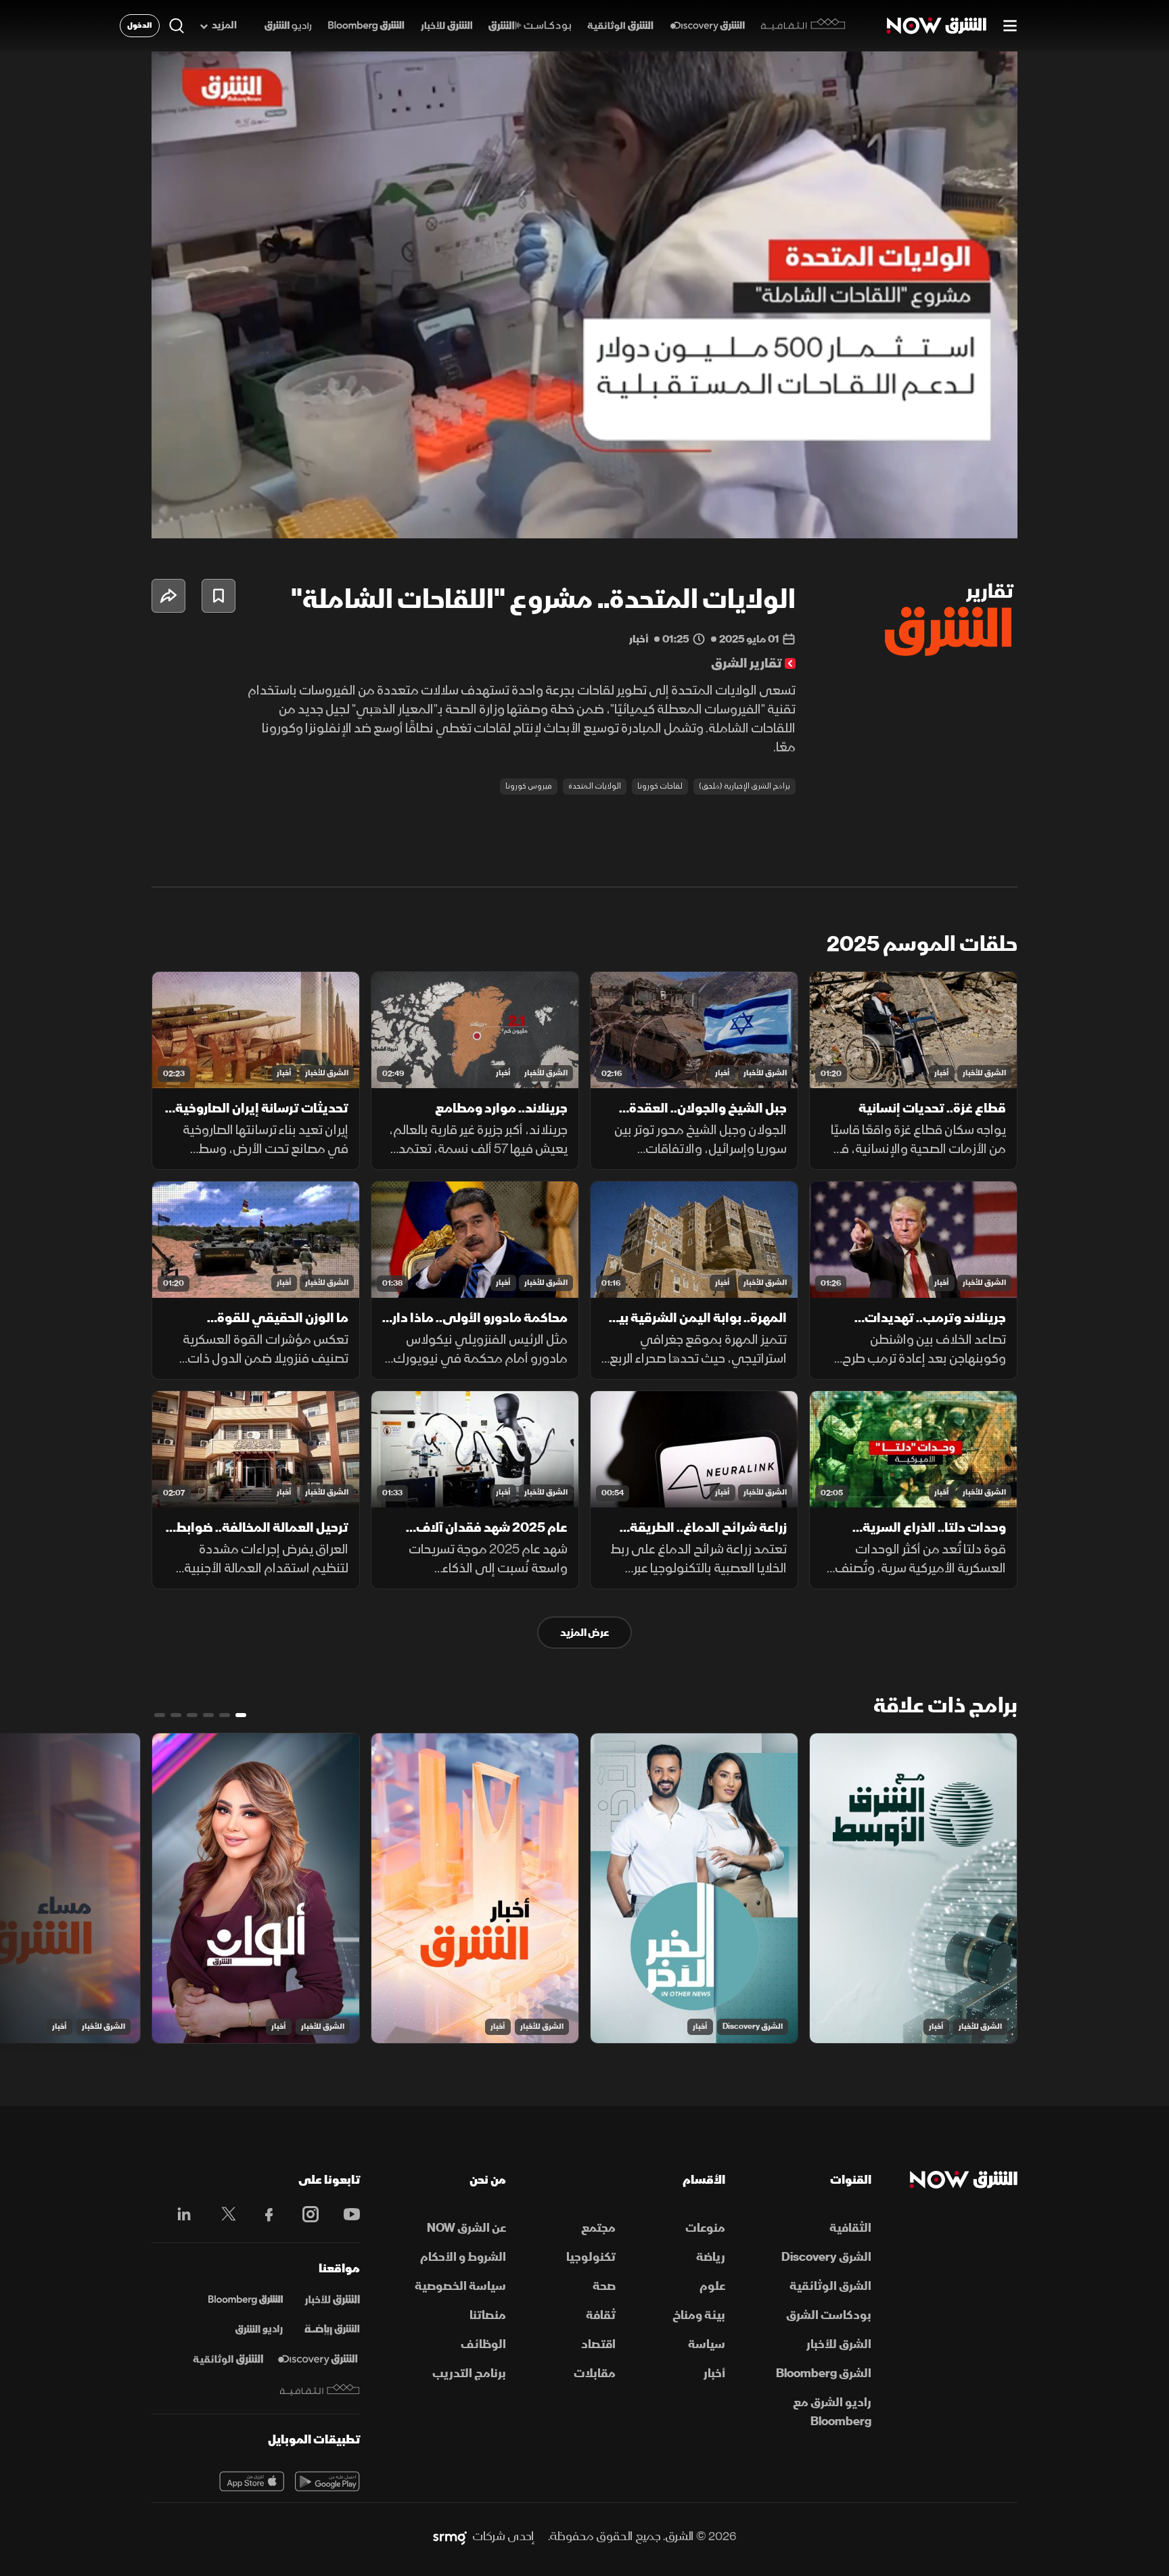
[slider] (584, 494)
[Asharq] (332, 2300)
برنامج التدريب (469, 2373)
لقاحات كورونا (660, 786)
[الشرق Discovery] (707, 26)
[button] (589, 299)
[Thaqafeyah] (320, 2390)
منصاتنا (488, 2315)
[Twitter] (222, 2214)
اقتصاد (598, 2344)
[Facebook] (263, 2214)
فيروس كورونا (529, 786)
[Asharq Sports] (332, 2330)
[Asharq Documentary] (228, 2360)
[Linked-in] (180, 2216)
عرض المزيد (584, 1633)
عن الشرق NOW (466, 2228)
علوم (712, 2286)
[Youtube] (345, 2214)
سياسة (707, 2344)
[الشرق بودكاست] (530, 26)
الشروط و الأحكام (463, 2257)
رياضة (711, 2257)
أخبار (942, 1073)
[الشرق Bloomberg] (366, 26)
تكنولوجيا (591, 2257)
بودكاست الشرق (829, 2315)
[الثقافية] (803, 26)
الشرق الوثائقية (830, 2286)
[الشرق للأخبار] (446, 26)
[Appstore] (252, 2481)
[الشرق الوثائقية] (620, 26)
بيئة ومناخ (699, 2315)
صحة (604, 2286)
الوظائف (483, 2344)
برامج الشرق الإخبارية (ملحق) (744, 786)
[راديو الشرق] (288, 26)
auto (948, 517)
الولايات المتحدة (595, 786)
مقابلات (595, 2373)
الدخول (140, 25)
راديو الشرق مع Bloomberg (832, 2412)
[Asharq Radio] (259, 2330)
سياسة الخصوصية (460, 2286)
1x (899, 517)
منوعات (705, 2228)
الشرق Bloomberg (824, 2373)
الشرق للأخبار (984, 1073)
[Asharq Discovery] (318, 2360)
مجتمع (598, 2228)
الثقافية (850, 2228)
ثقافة (601, 2315)
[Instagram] (303, 2214)
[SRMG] (450, 2537)
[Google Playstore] (327, 2481)
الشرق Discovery (753, 2027)
